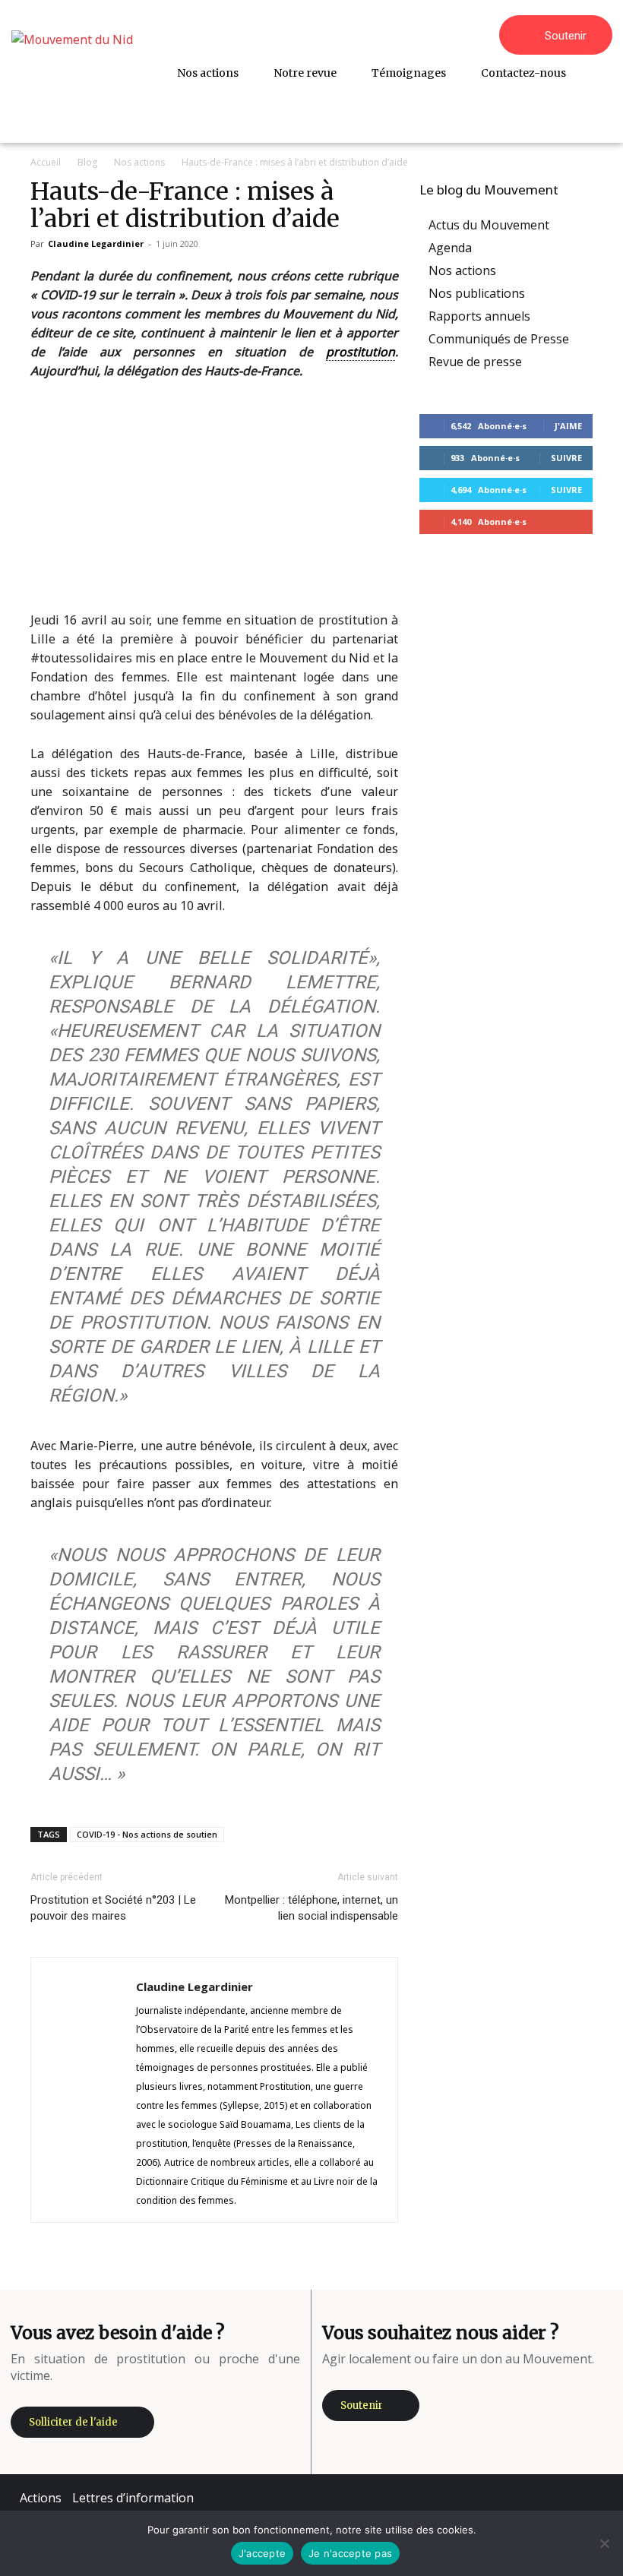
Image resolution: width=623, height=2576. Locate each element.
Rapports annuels (479, 316)
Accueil (46, 162)
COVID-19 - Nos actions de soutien (147, 1834)
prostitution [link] (361, 352)
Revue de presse (475, 362)
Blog (87, 162)
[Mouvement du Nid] (78, 71)
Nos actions (139, 162)
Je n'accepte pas (350, 2553)
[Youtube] (593, 2498)
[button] (594, 109)
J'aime (568, 426)
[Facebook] (457, 2498)
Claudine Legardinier (96, 243)
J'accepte (262, 2553)
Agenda (450, 248)
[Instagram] (502, 2498)
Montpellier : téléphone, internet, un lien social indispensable (311, 1908)
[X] (548, 2498)
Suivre (566, 458)
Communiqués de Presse (499, 339)
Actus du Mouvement (489, 225)
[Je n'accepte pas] (604, 2543)
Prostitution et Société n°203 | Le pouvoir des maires (113, 1908)
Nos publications (477, 293)
